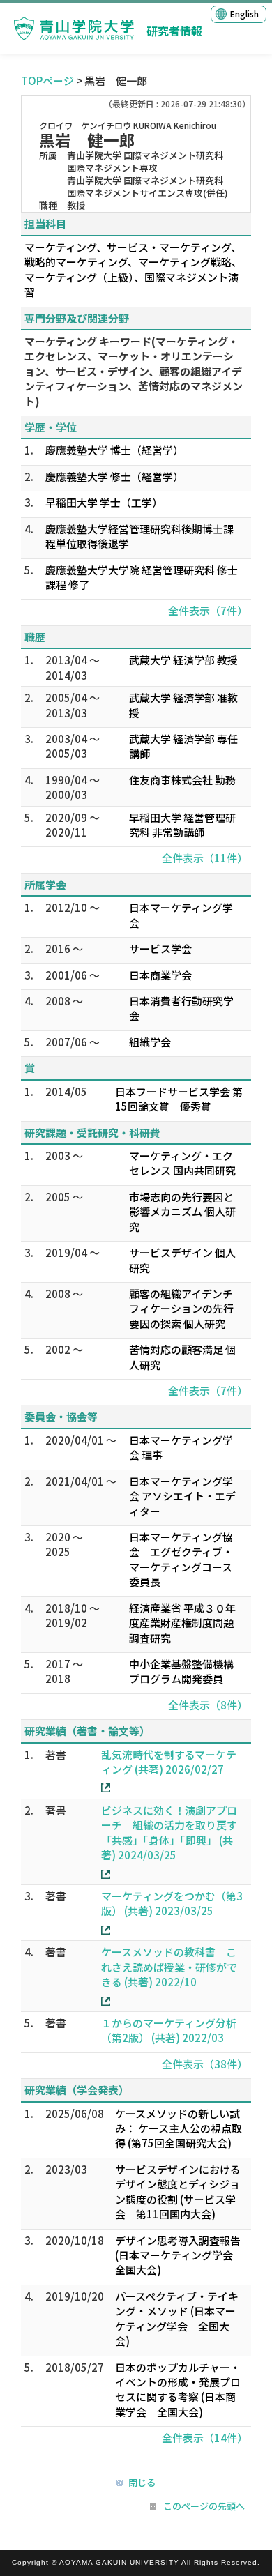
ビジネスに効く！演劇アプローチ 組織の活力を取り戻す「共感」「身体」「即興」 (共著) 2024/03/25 (169, 1832)
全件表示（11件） (205, 858)
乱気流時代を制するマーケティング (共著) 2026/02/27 (169, 1762)
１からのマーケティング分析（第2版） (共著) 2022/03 (169, 2030)
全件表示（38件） (205, 2064)
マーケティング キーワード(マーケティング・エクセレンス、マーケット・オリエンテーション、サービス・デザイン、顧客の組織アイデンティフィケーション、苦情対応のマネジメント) (134, 371)
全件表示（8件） (208, 1705)
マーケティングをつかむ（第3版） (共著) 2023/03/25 (172, 1903)
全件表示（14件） (205, 2438)
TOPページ (47, 81)
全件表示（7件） (208, 610)
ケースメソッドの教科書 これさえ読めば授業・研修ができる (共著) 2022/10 (169, 1967)
